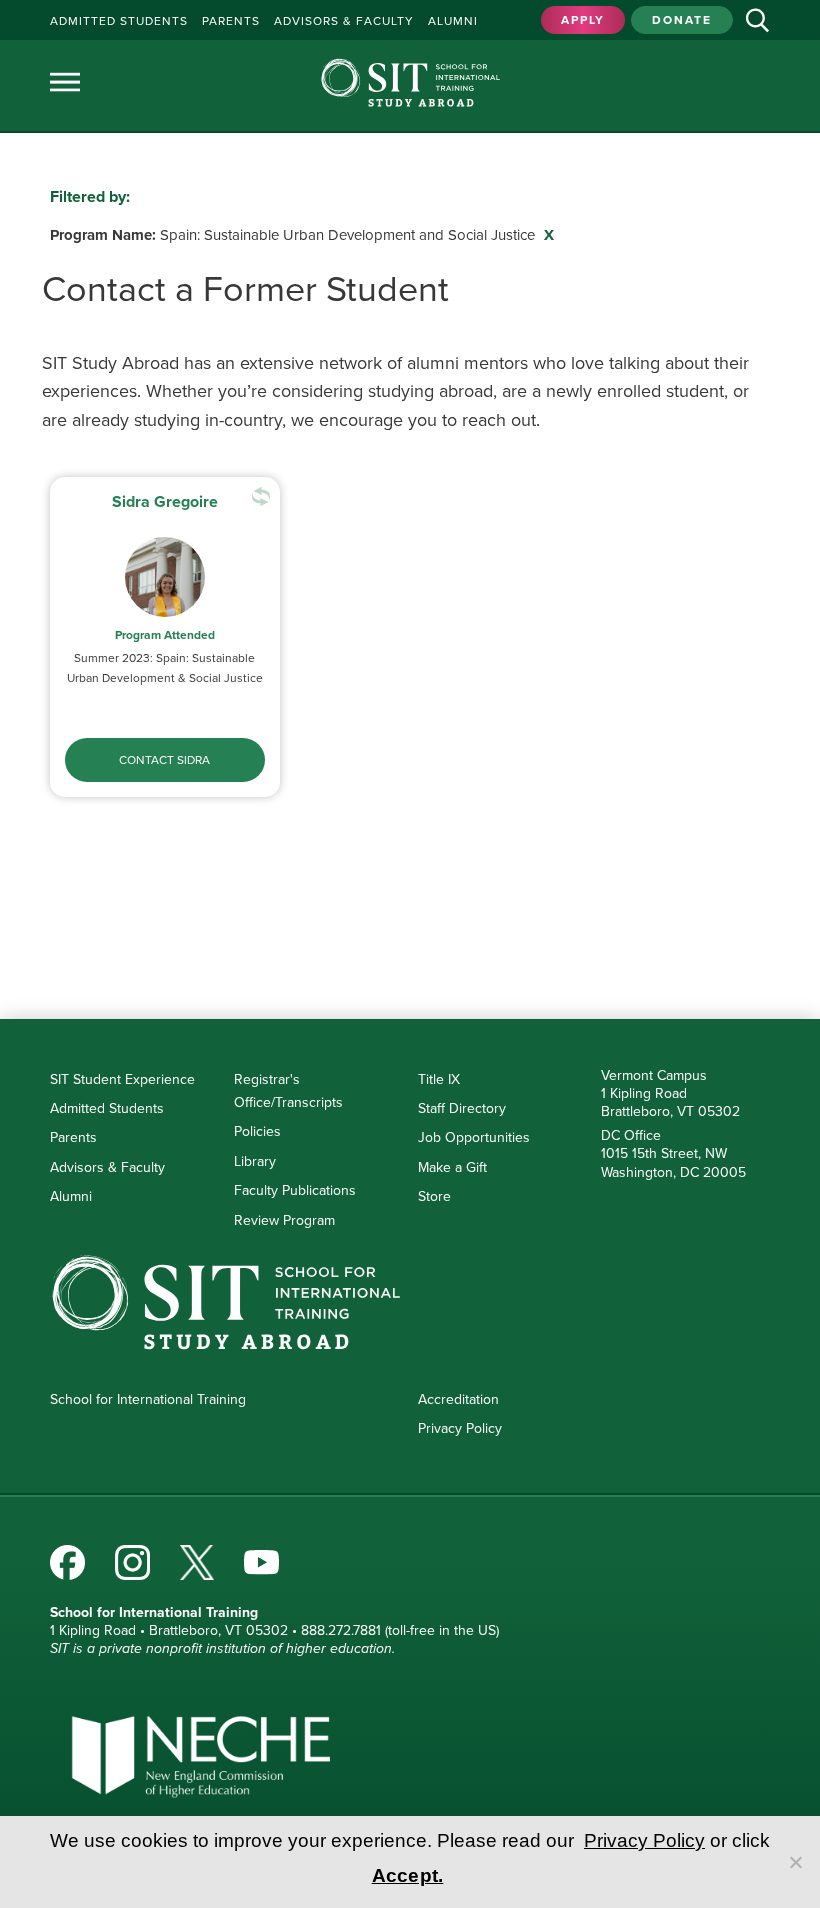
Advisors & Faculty (107, 1167)
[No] (795, 1862)
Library (255, 1161)
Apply (583, 20)
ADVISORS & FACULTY (344, 21)
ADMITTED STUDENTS (119, 21)
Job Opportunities (474, 1137)
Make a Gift (452, 1167)
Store (434, 1196)
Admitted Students (107, 1108)
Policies (257, 1131)
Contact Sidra (164, 760)
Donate (682, 20)
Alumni (71, 1196)
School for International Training (148, 1399)
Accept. (408, 1875)
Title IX (439, 1079)
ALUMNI (453, 21)
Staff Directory (462, 1108)
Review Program (284, 1220)
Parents (73, 1137)
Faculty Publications (295, 1190)
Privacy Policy (460, 1428)
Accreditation (458, 1399)
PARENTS (231, 21)
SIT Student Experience (122, 1079)
